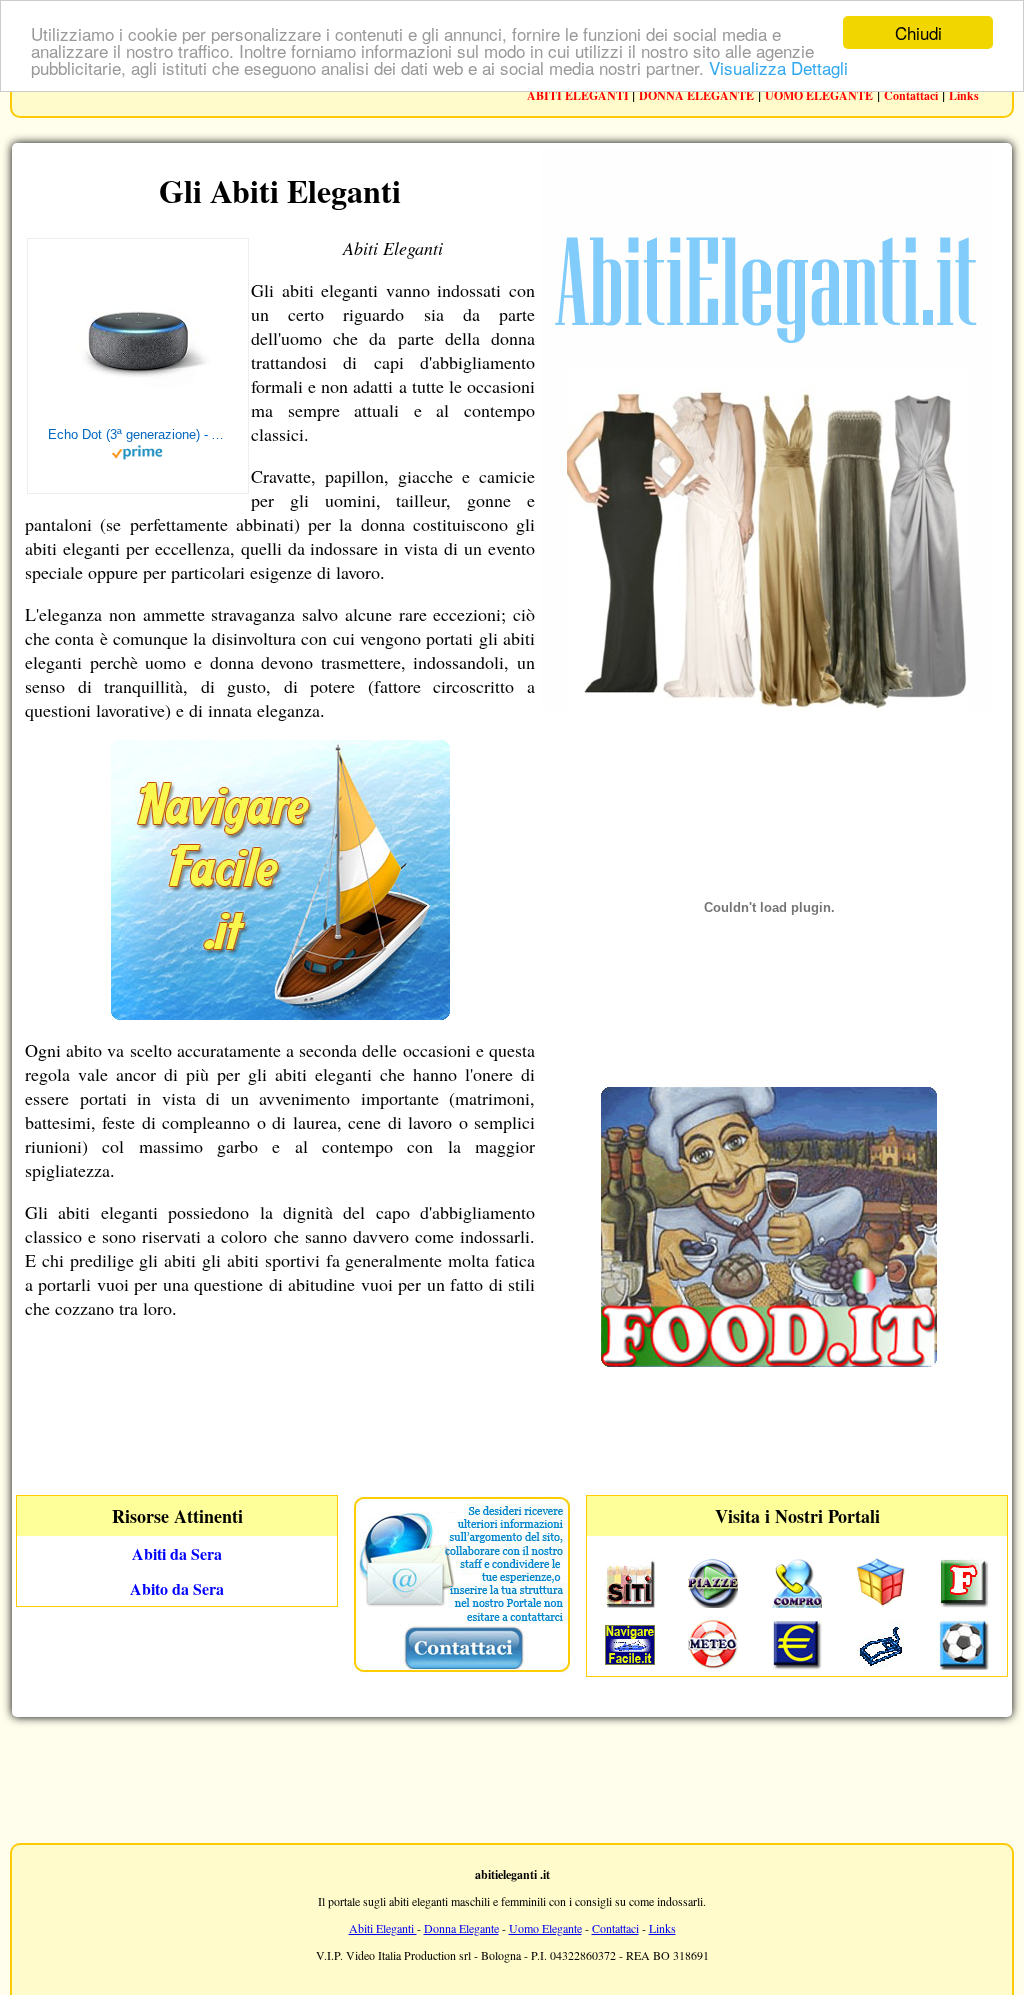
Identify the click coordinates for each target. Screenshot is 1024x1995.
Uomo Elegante (545, 1928)
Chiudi (918, 32)
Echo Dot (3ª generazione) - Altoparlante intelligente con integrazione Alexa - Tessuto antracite (138, 434)
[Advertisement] (512, 1778)
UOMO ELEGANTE (819, 95)
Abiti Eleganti (383, 1928)
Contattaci (911, 95)
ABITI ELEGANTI (579, 95)
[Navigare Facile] (280, 1013)
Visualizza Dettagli (778, 67)
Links (964, 95)
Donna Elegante (461, 1928)
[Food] (769, 1360)
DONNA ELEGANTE (696, 95)
